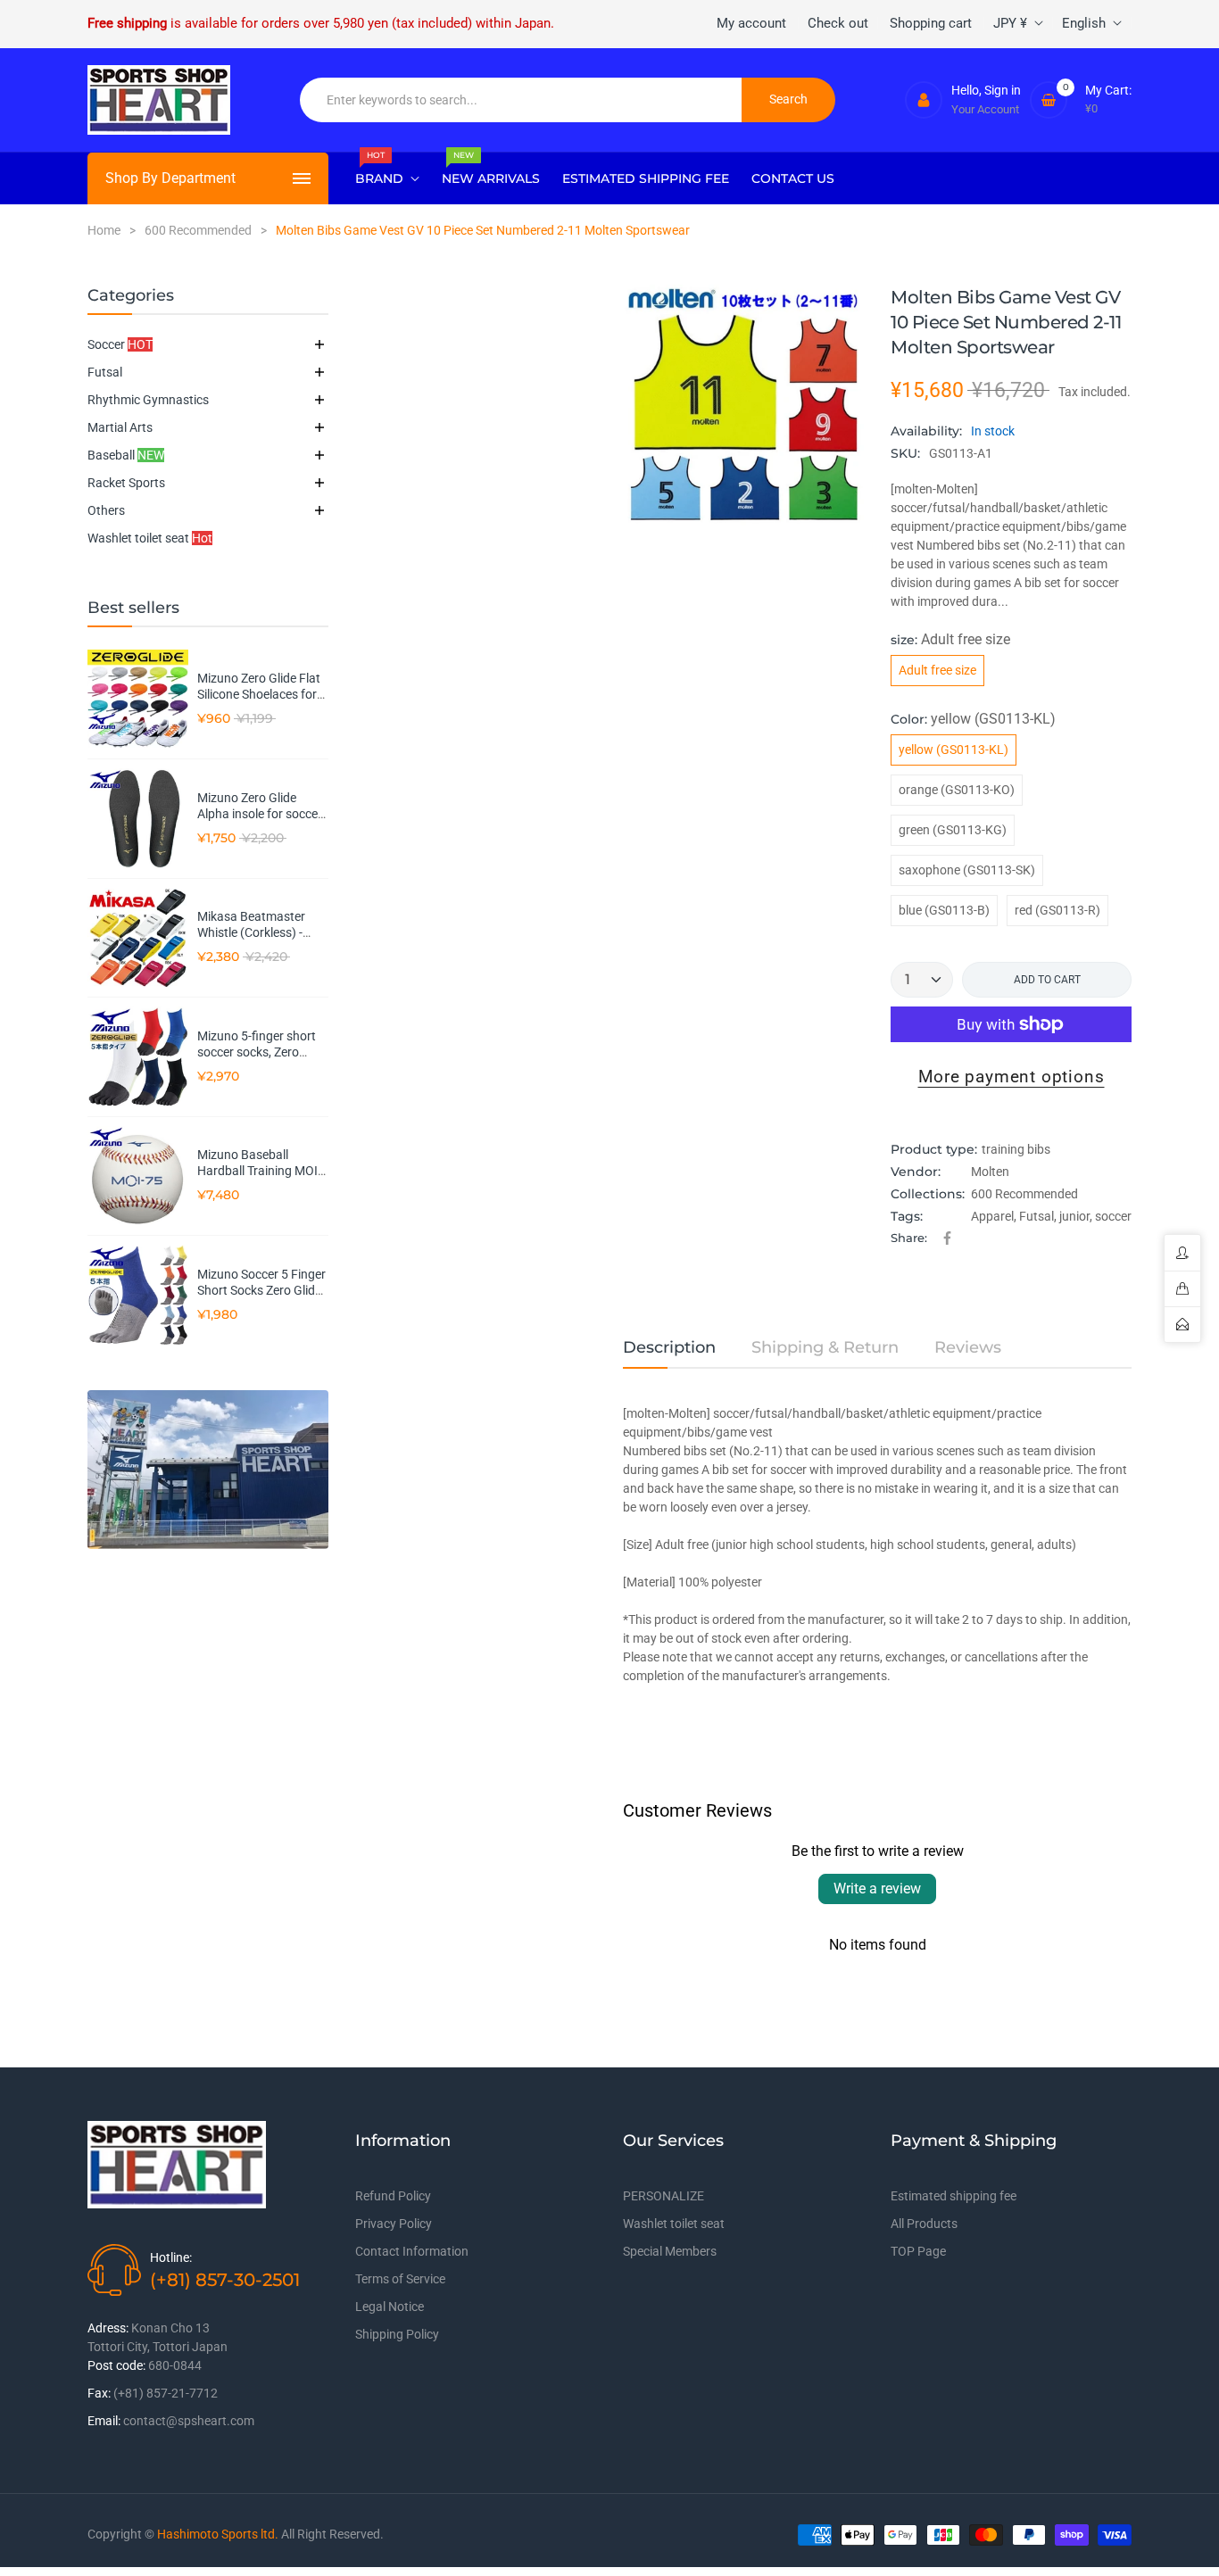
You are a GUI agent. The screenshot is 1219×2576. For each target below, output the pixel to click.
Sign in (1003, 90)
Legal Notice (390, 2307)
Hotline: (171, 2257)
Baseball (126, 455)
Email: (104, 2421)
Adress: (108, 2328)
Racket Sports (126, 483)
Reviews (968, 1347)
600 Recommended (1024, 1194)
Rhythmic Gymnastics (148, 400)
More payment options (1012, 1077)
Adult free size (937, 670)
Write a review (877, 1889)
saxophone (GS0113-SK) (967, 870)
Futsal (105, 372)
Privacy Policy (394, 2224)
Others (106, 510)
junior (1074, 1216)
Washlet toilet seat (150, 538)
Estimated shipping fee (954, 2196)
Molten (990, 1172)
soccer (1113, 1216)
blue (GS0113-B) (944, 910)
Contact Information (412, 2251)
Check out (838, 23)
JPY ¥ (1010, 23)
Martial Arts (120, 427)
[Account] (924, 100)
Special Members (670, 2251)
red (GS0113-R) (1057, 910)
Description (669, 1347)
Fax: (99, 2393)
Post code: (116, 2365)
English (1084, 23)
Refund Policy (393, 2196)
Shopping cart (931, 23)
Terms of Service (400, 2279)
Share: (909, 1238)
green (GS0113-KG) (953, 830)
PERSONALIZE (663, 2196)
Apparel (992, 1216)
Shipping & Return (825, 1347)
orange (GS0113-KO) (957, 790)
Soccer (120, 344)
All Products (924, 2224)
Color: (973, 719)
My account (751, 23)
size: (950, 639)
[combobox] (521, 100)
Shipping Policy (397, 2334)
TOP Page (918, 2251)
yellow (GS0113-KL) (954, 750)
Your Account (985, 109)
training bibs (1016, 1149)
